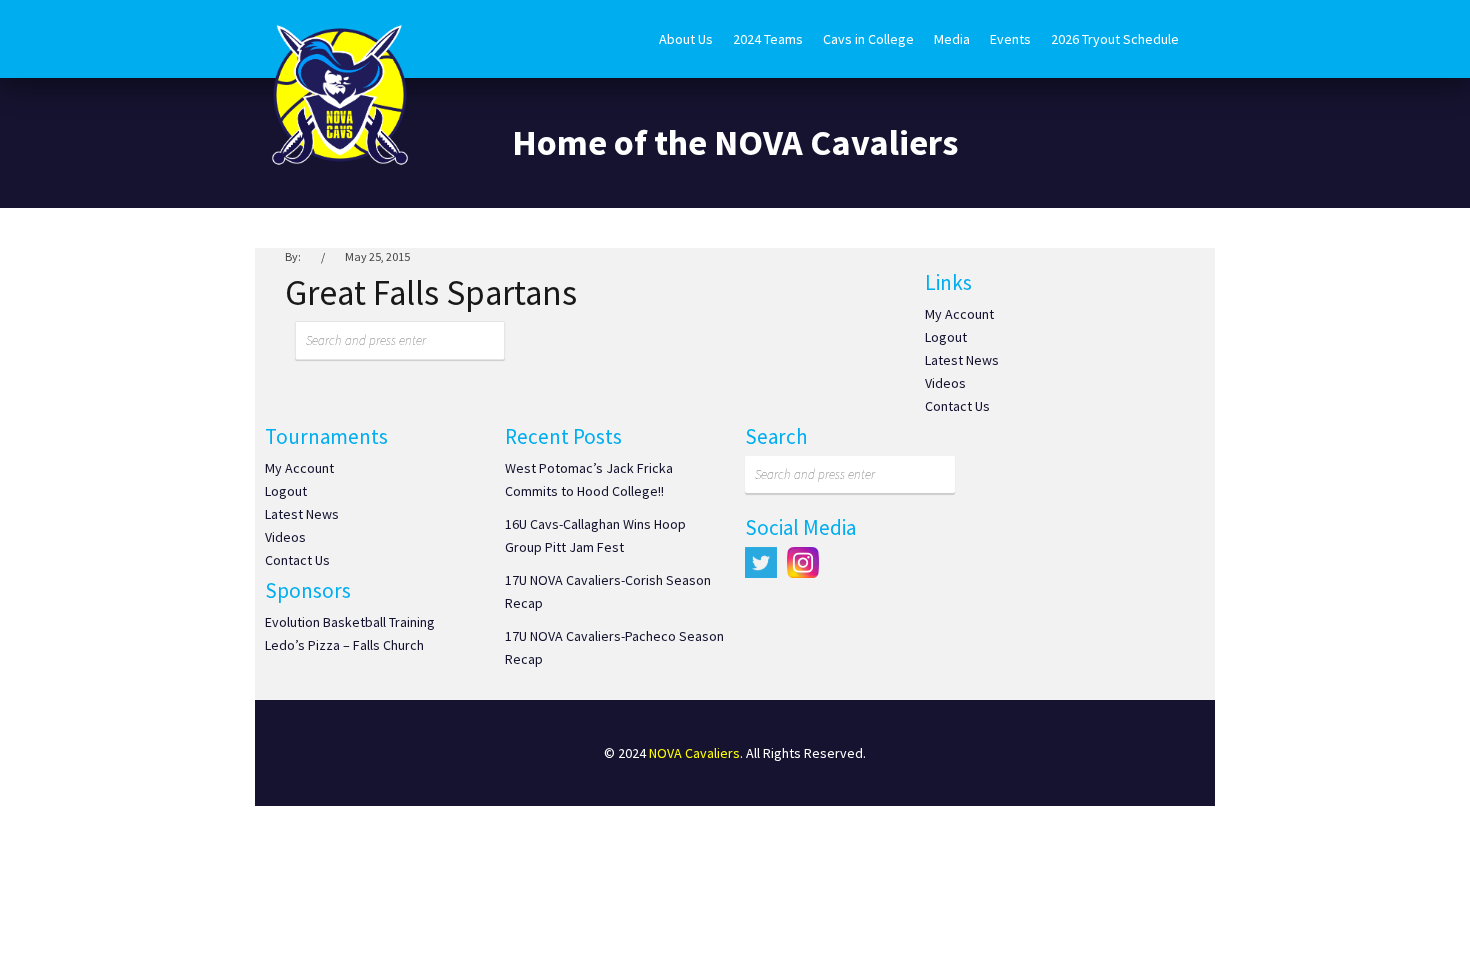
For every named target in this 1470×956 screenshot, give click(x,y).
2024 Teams (768, 39)
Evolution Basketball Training (350, 622)
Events (1010, 39)
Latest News (962, 360)
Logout (946, 337)
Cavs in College (868, 39)
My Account (959, 314)
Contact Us (957, 406)
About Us (686, 39)
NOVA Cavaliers (694, 753)
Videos (945, 383)
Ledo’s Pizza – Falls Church (344, 645)
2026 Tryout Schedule (1115, 39)
